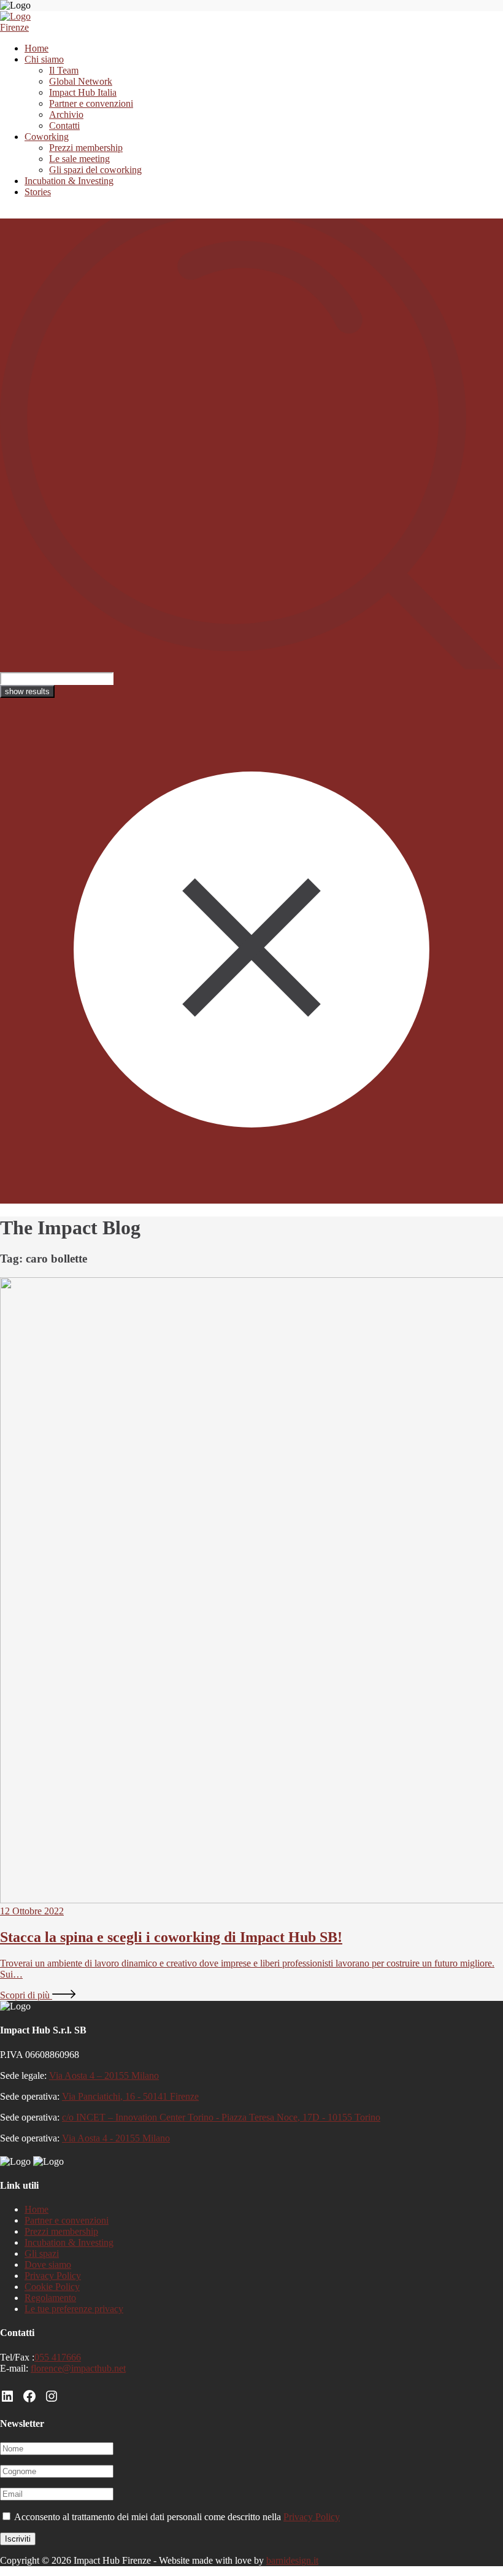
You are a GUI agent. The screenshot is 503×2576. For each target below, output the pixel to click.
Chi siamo (44, 59)
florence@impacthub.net (78, 2368)
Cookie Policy (52, 2287)
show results (27, 691)
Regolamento (50, 2298)
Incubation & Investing (69, 181)
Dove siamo (48, 2265)
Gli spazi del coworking (95, 170)
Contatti (64, 126)
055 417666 (58, 2357)
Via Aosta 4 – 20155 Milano (104, 2075)
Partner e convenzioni (91, 103)
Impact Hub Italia (83, 92)
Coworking (47, 137)
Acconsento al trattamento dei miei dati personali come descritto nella (176, 2517)
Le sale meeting (79, 159)
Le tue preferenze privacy (74, 2309)
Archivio (66, 114)
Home (36, 48)
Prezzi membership (86, 148)
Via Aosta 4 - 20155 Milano (116, 2138)
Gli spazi (42, 2253)
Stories (38, 192)
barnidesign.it (292, 2560)
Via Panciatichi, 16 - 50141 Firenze (130, 2096)
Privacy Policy (53, 2276)
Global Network (81, 81)
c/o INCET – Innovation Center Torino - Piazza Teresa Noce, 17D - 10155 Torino (221, 2117)
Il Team (64, 70)
